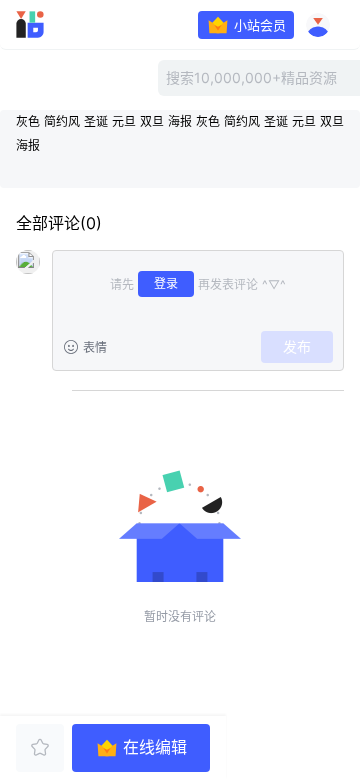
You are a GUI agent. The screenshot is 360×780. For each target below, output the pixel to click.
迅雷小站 (56, 25)
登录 (166, 283)
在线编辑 (155, 747)
